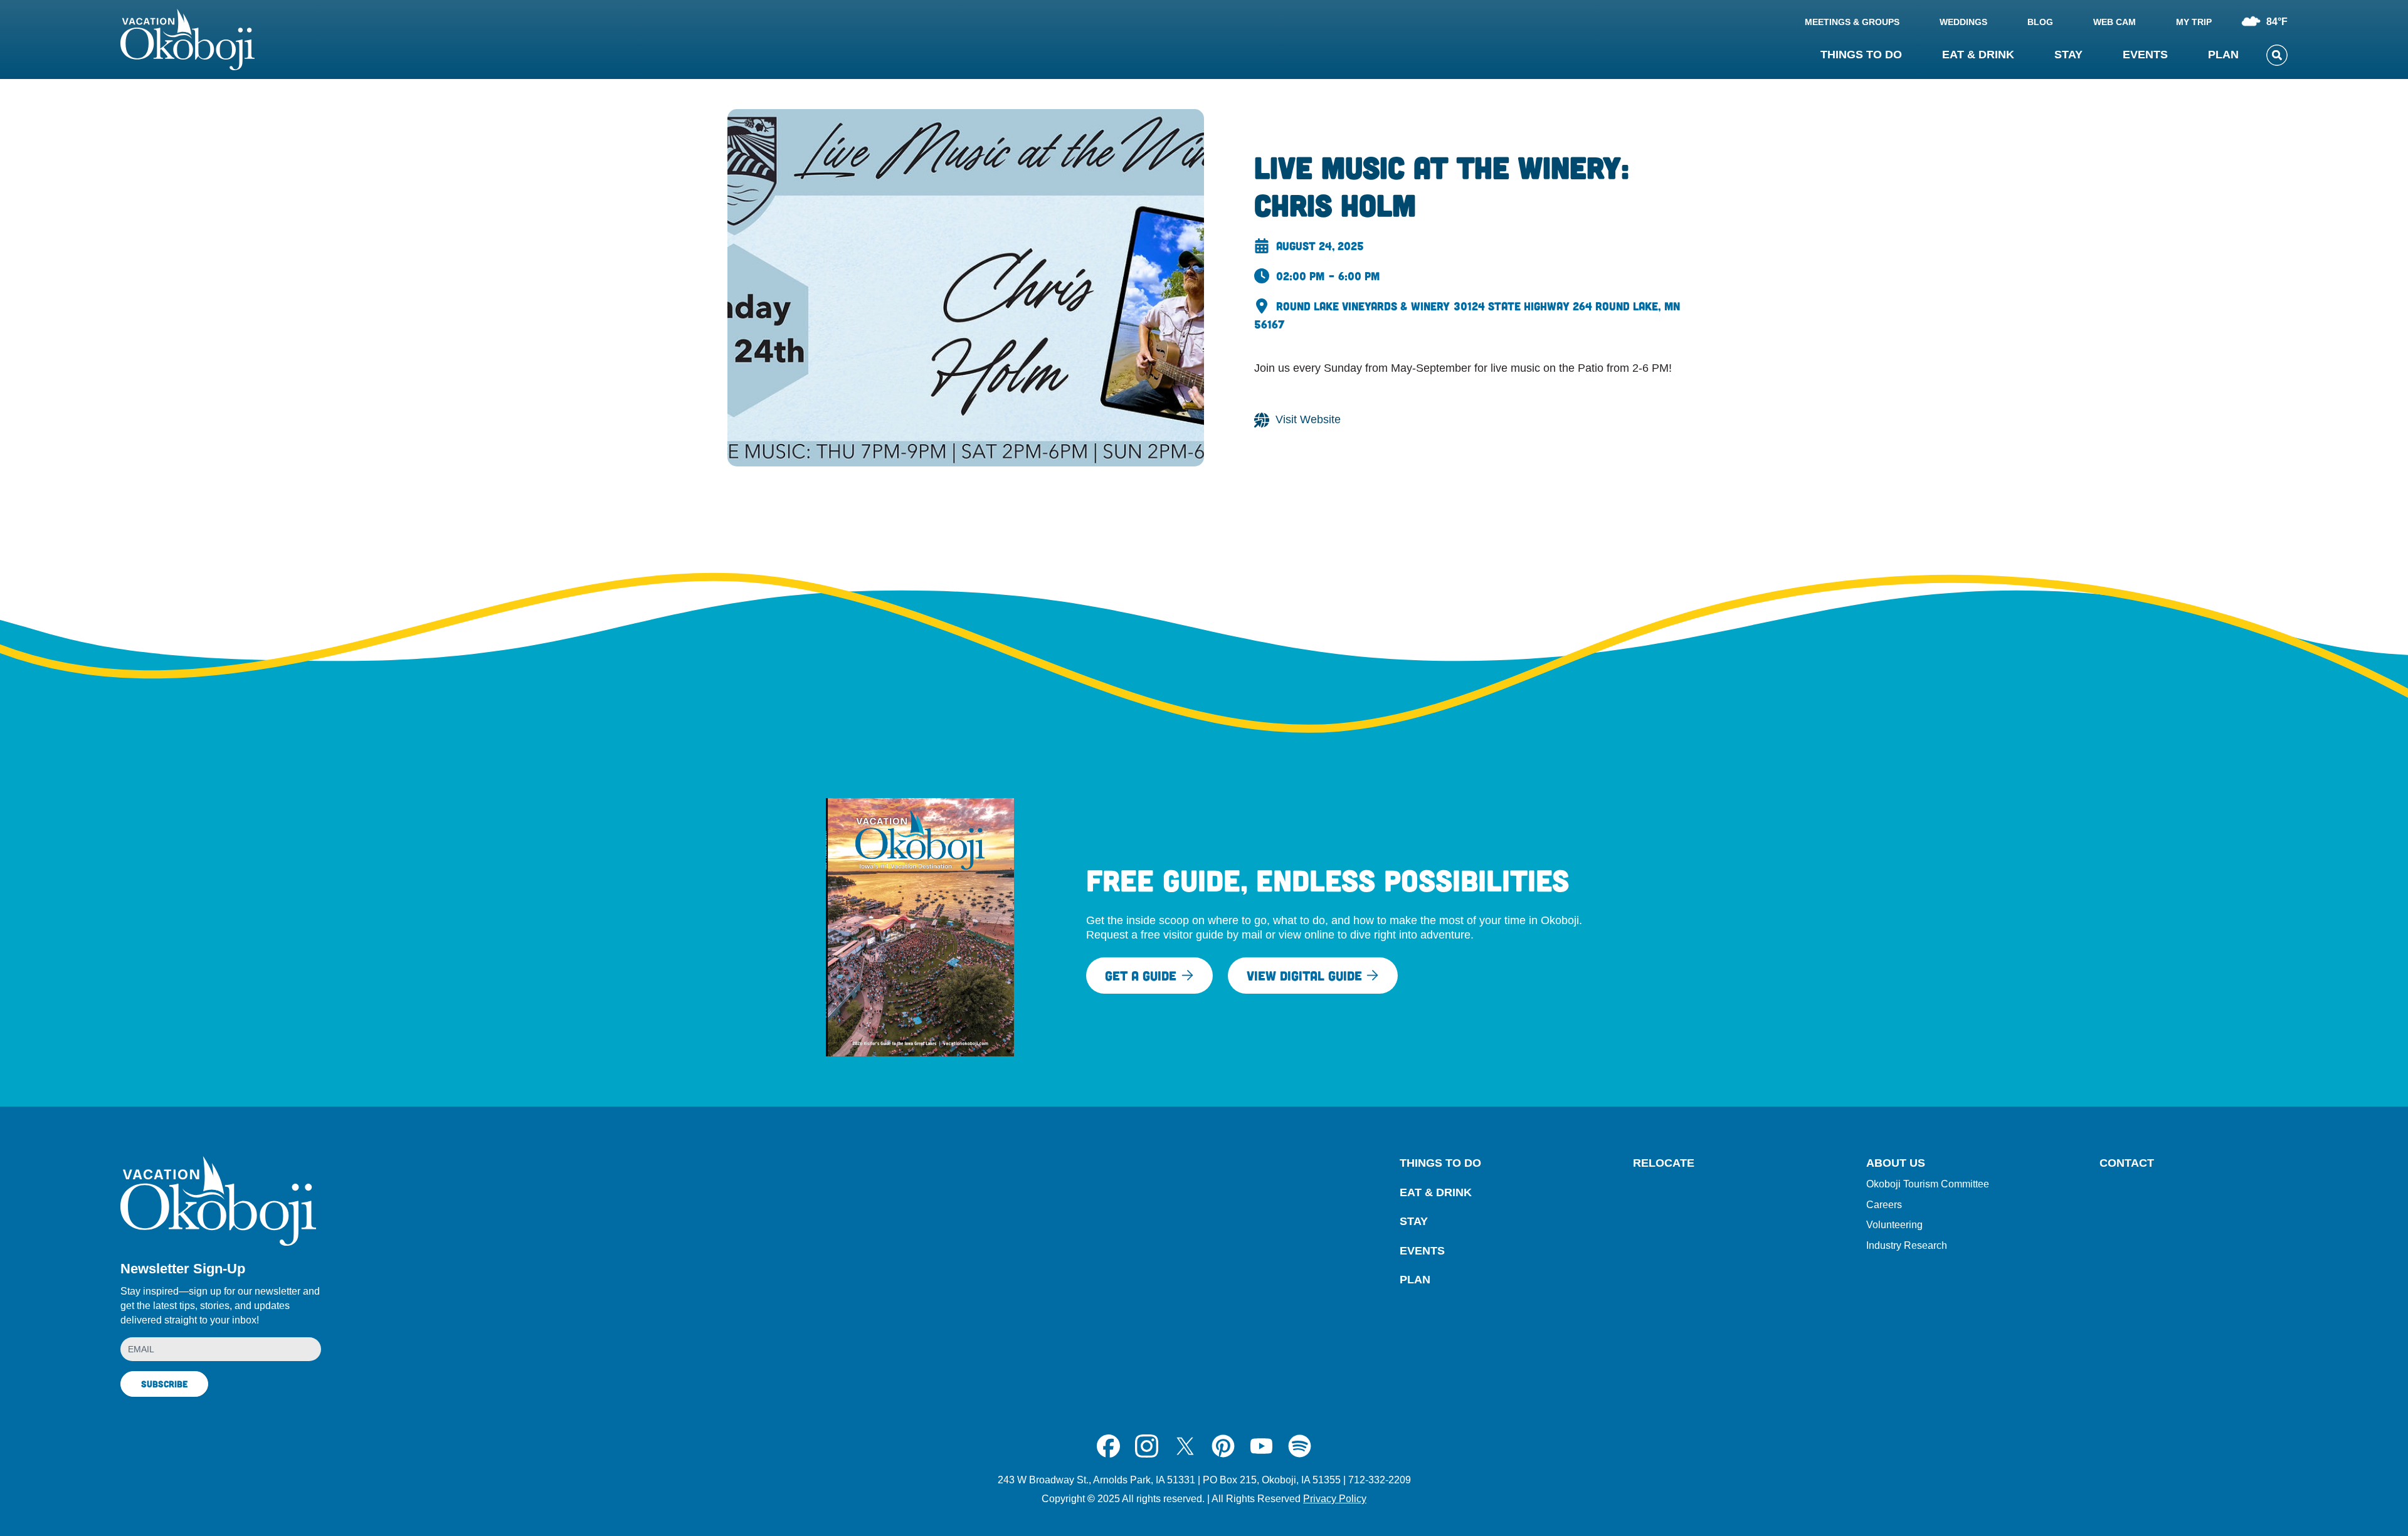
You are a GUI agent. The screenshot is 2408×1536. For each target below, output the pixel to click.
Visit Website (1308, 419)
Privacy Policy (1335, 1499)
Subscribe (164, 1384)
